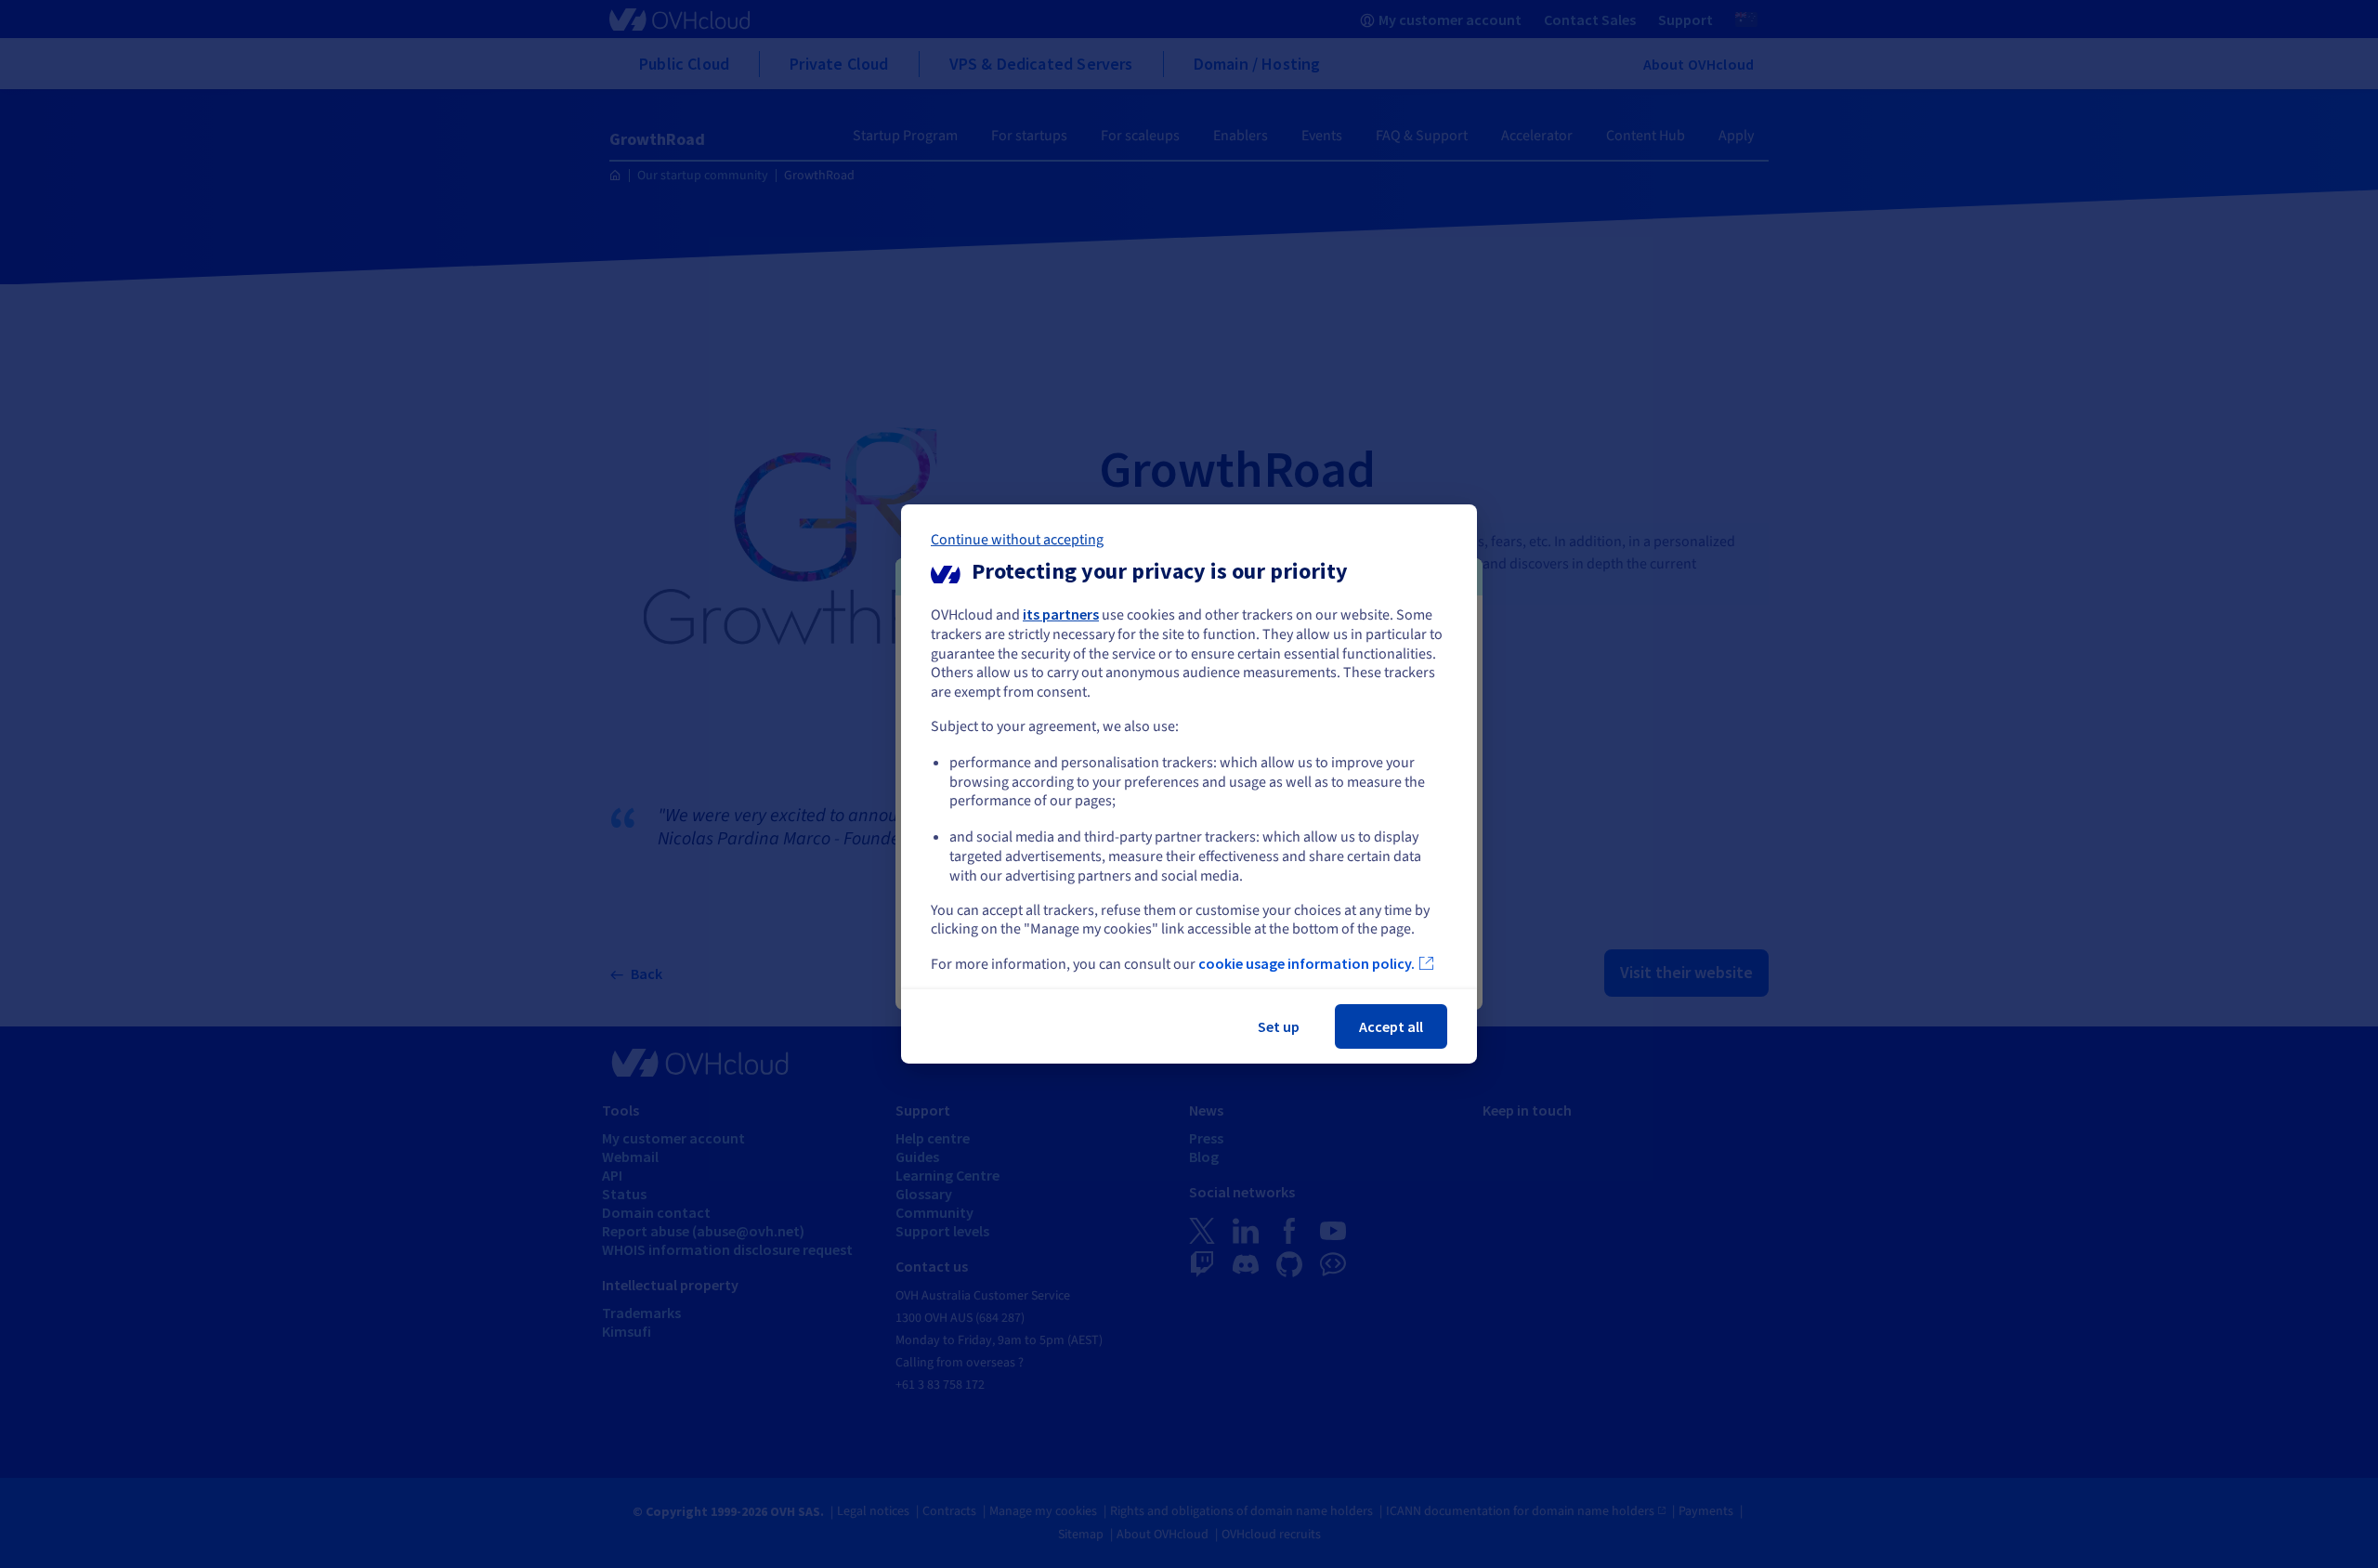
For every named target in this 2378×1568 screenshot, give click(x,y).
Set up (1279, 1026)
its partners (1061, 614)
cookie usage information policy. (1307, 963)
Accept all (1391, 1026)
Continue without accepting (1017, 540)
